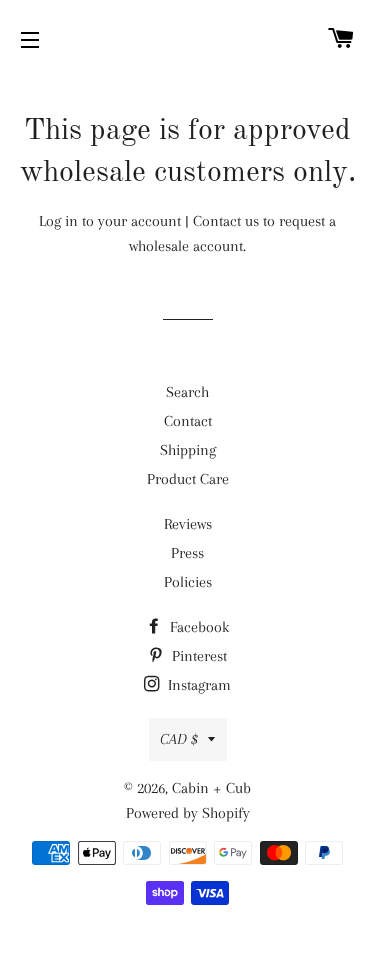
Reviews (188, 524)
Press (187, 553)
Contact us (226, 221)
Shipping (188, 450)
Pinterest (197, 656)
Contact (188, 421)
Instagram (197, 685)
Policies (188, 582)
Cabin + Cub (211, 788)
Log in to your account (110, 221)
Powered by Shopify (188, 813)
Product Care (188, 479)
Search (187, 392)
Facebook (197, 627)
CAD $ (179, 739)
